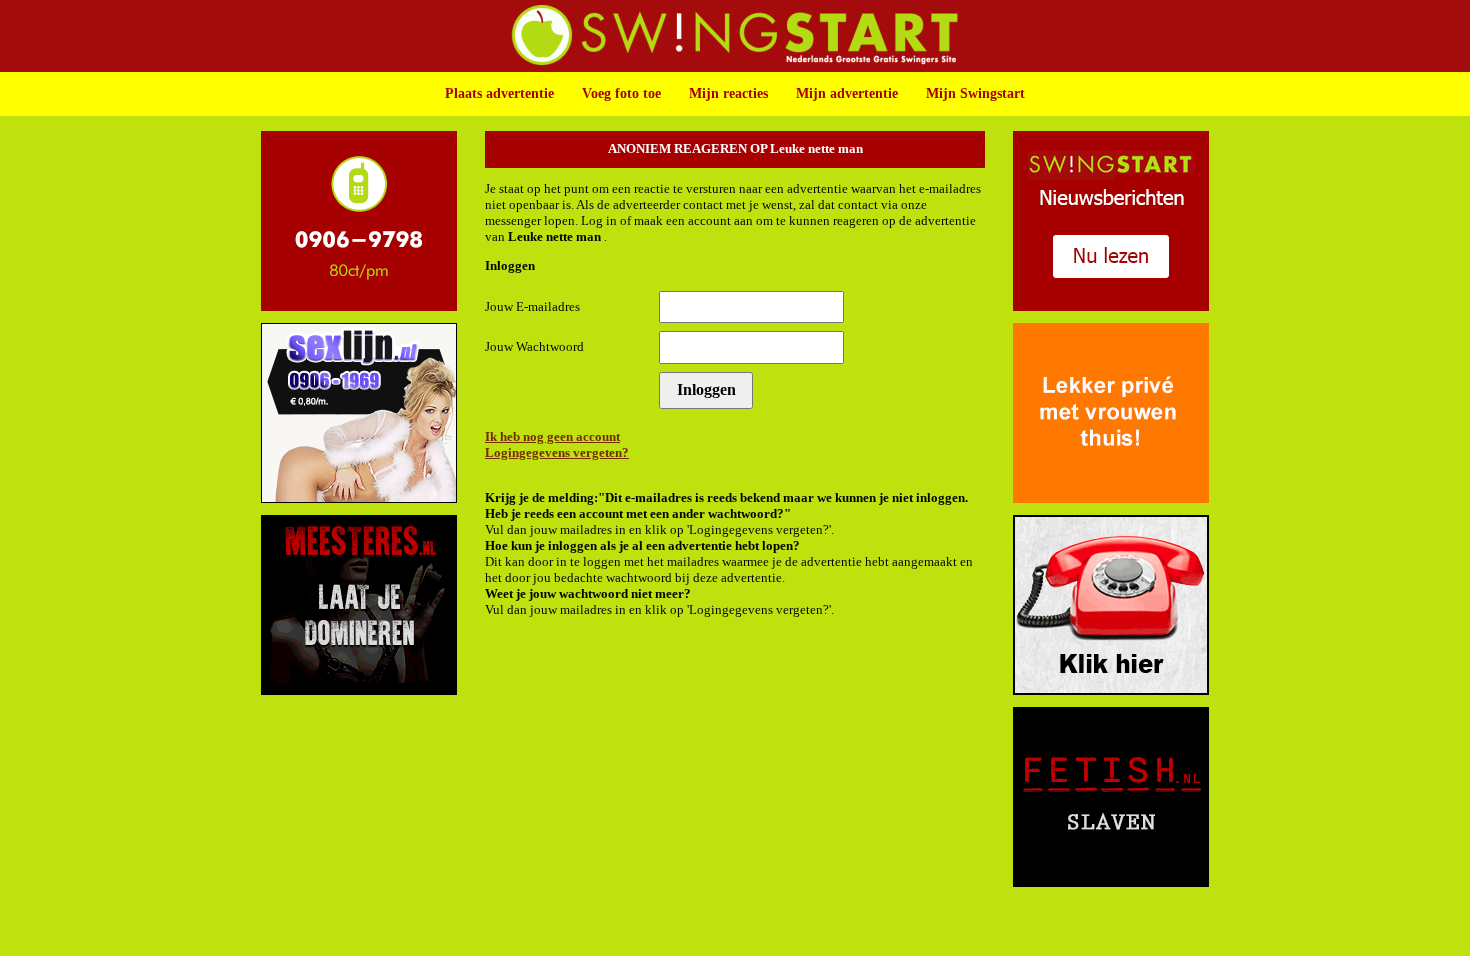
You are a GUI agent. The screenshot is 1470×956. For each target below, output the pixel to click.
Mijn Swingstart (975, 93)
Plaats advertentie (499, 93)
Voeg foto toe (621, 93)
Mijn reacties (728, 93)
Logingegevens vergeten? (557, 452)
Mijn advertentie (847, 93)
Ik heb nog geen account (552, 436)
